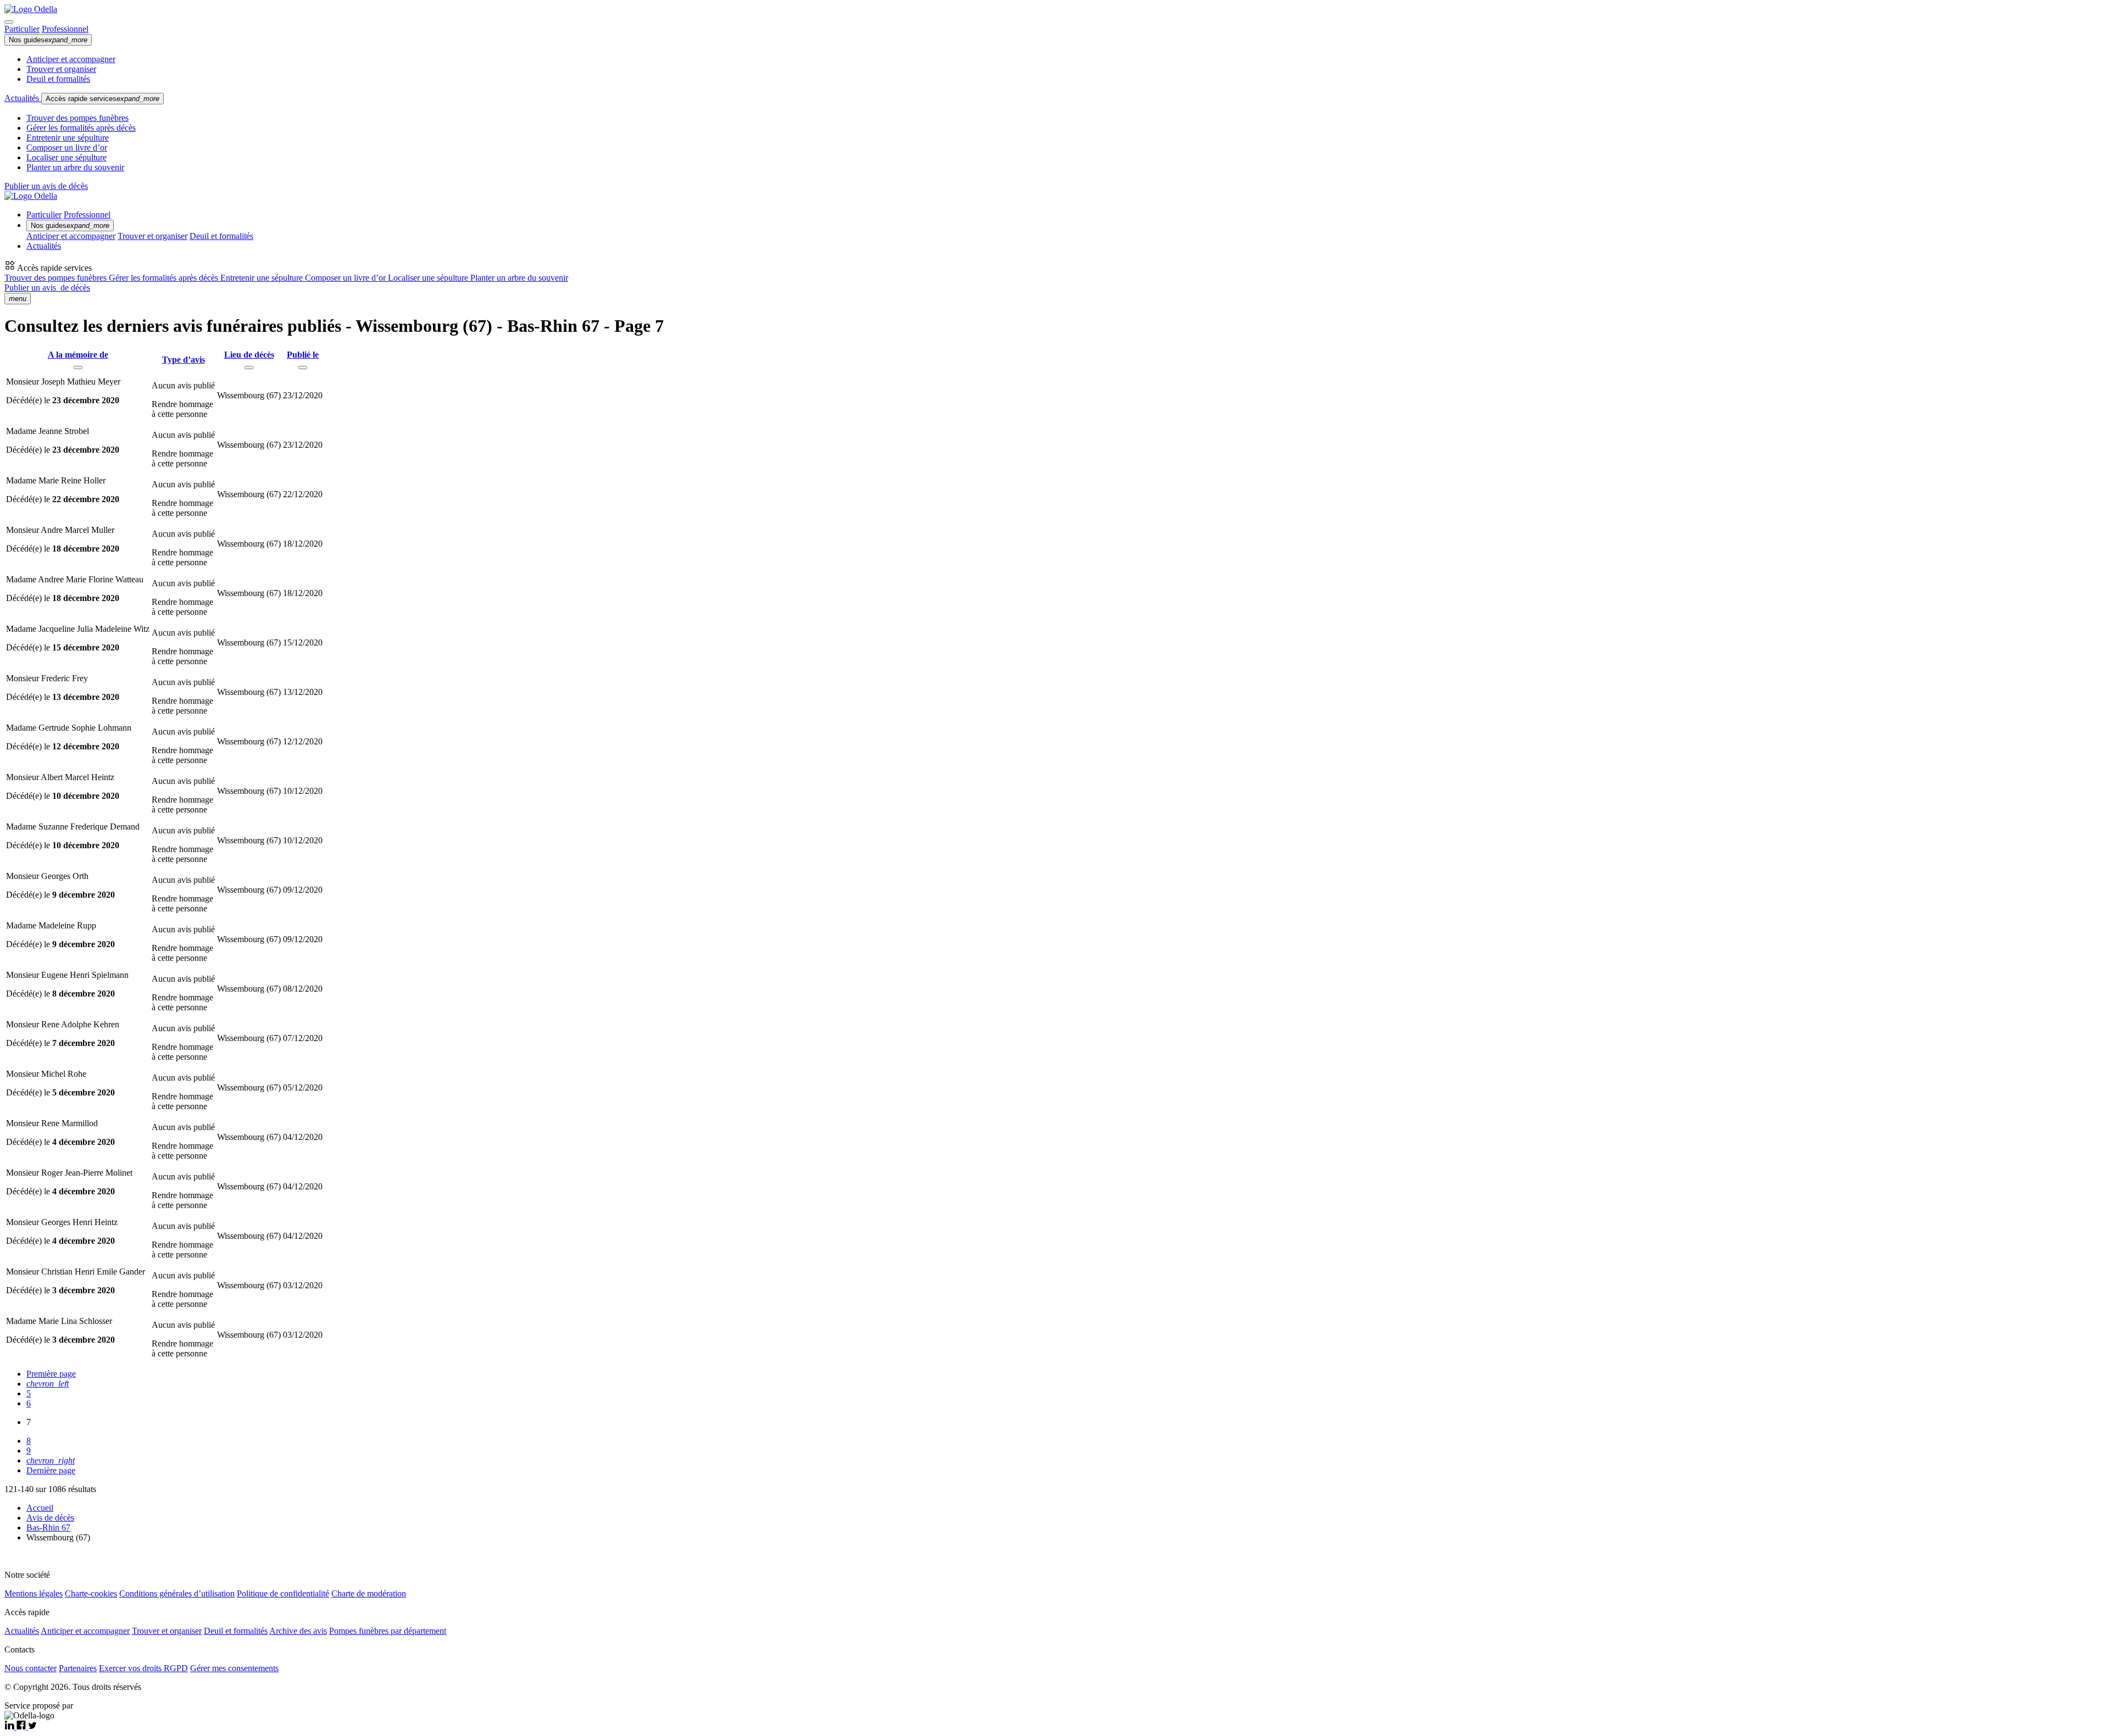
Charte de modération (369, 1593)
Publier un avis (47, 288)
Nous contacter (30, 1668)
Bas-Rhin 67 (48, 1528)
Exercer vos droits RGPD (143, 1668)
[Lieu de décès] (249, 368)
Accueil (40, 1508)
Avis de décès (50, 1518)
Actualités (23, 98)
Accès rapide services (102, 99)
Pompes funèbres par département (388, 1631)
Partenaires (78, 1668)
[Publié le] (303, 368)
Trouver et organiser (61, 69)
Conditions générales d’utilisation (177, 1593)
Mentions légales (34, 1593)
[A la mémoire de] (78, 368)
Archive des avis (298, 1631)
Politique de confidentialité (283, 1593)
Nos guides (48, 40)
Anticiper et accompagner (71, 59)
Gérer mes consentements (234, 1668)
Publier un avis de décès (46, 186)
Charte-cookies (91, 1593)
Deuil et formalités (58, 79)
